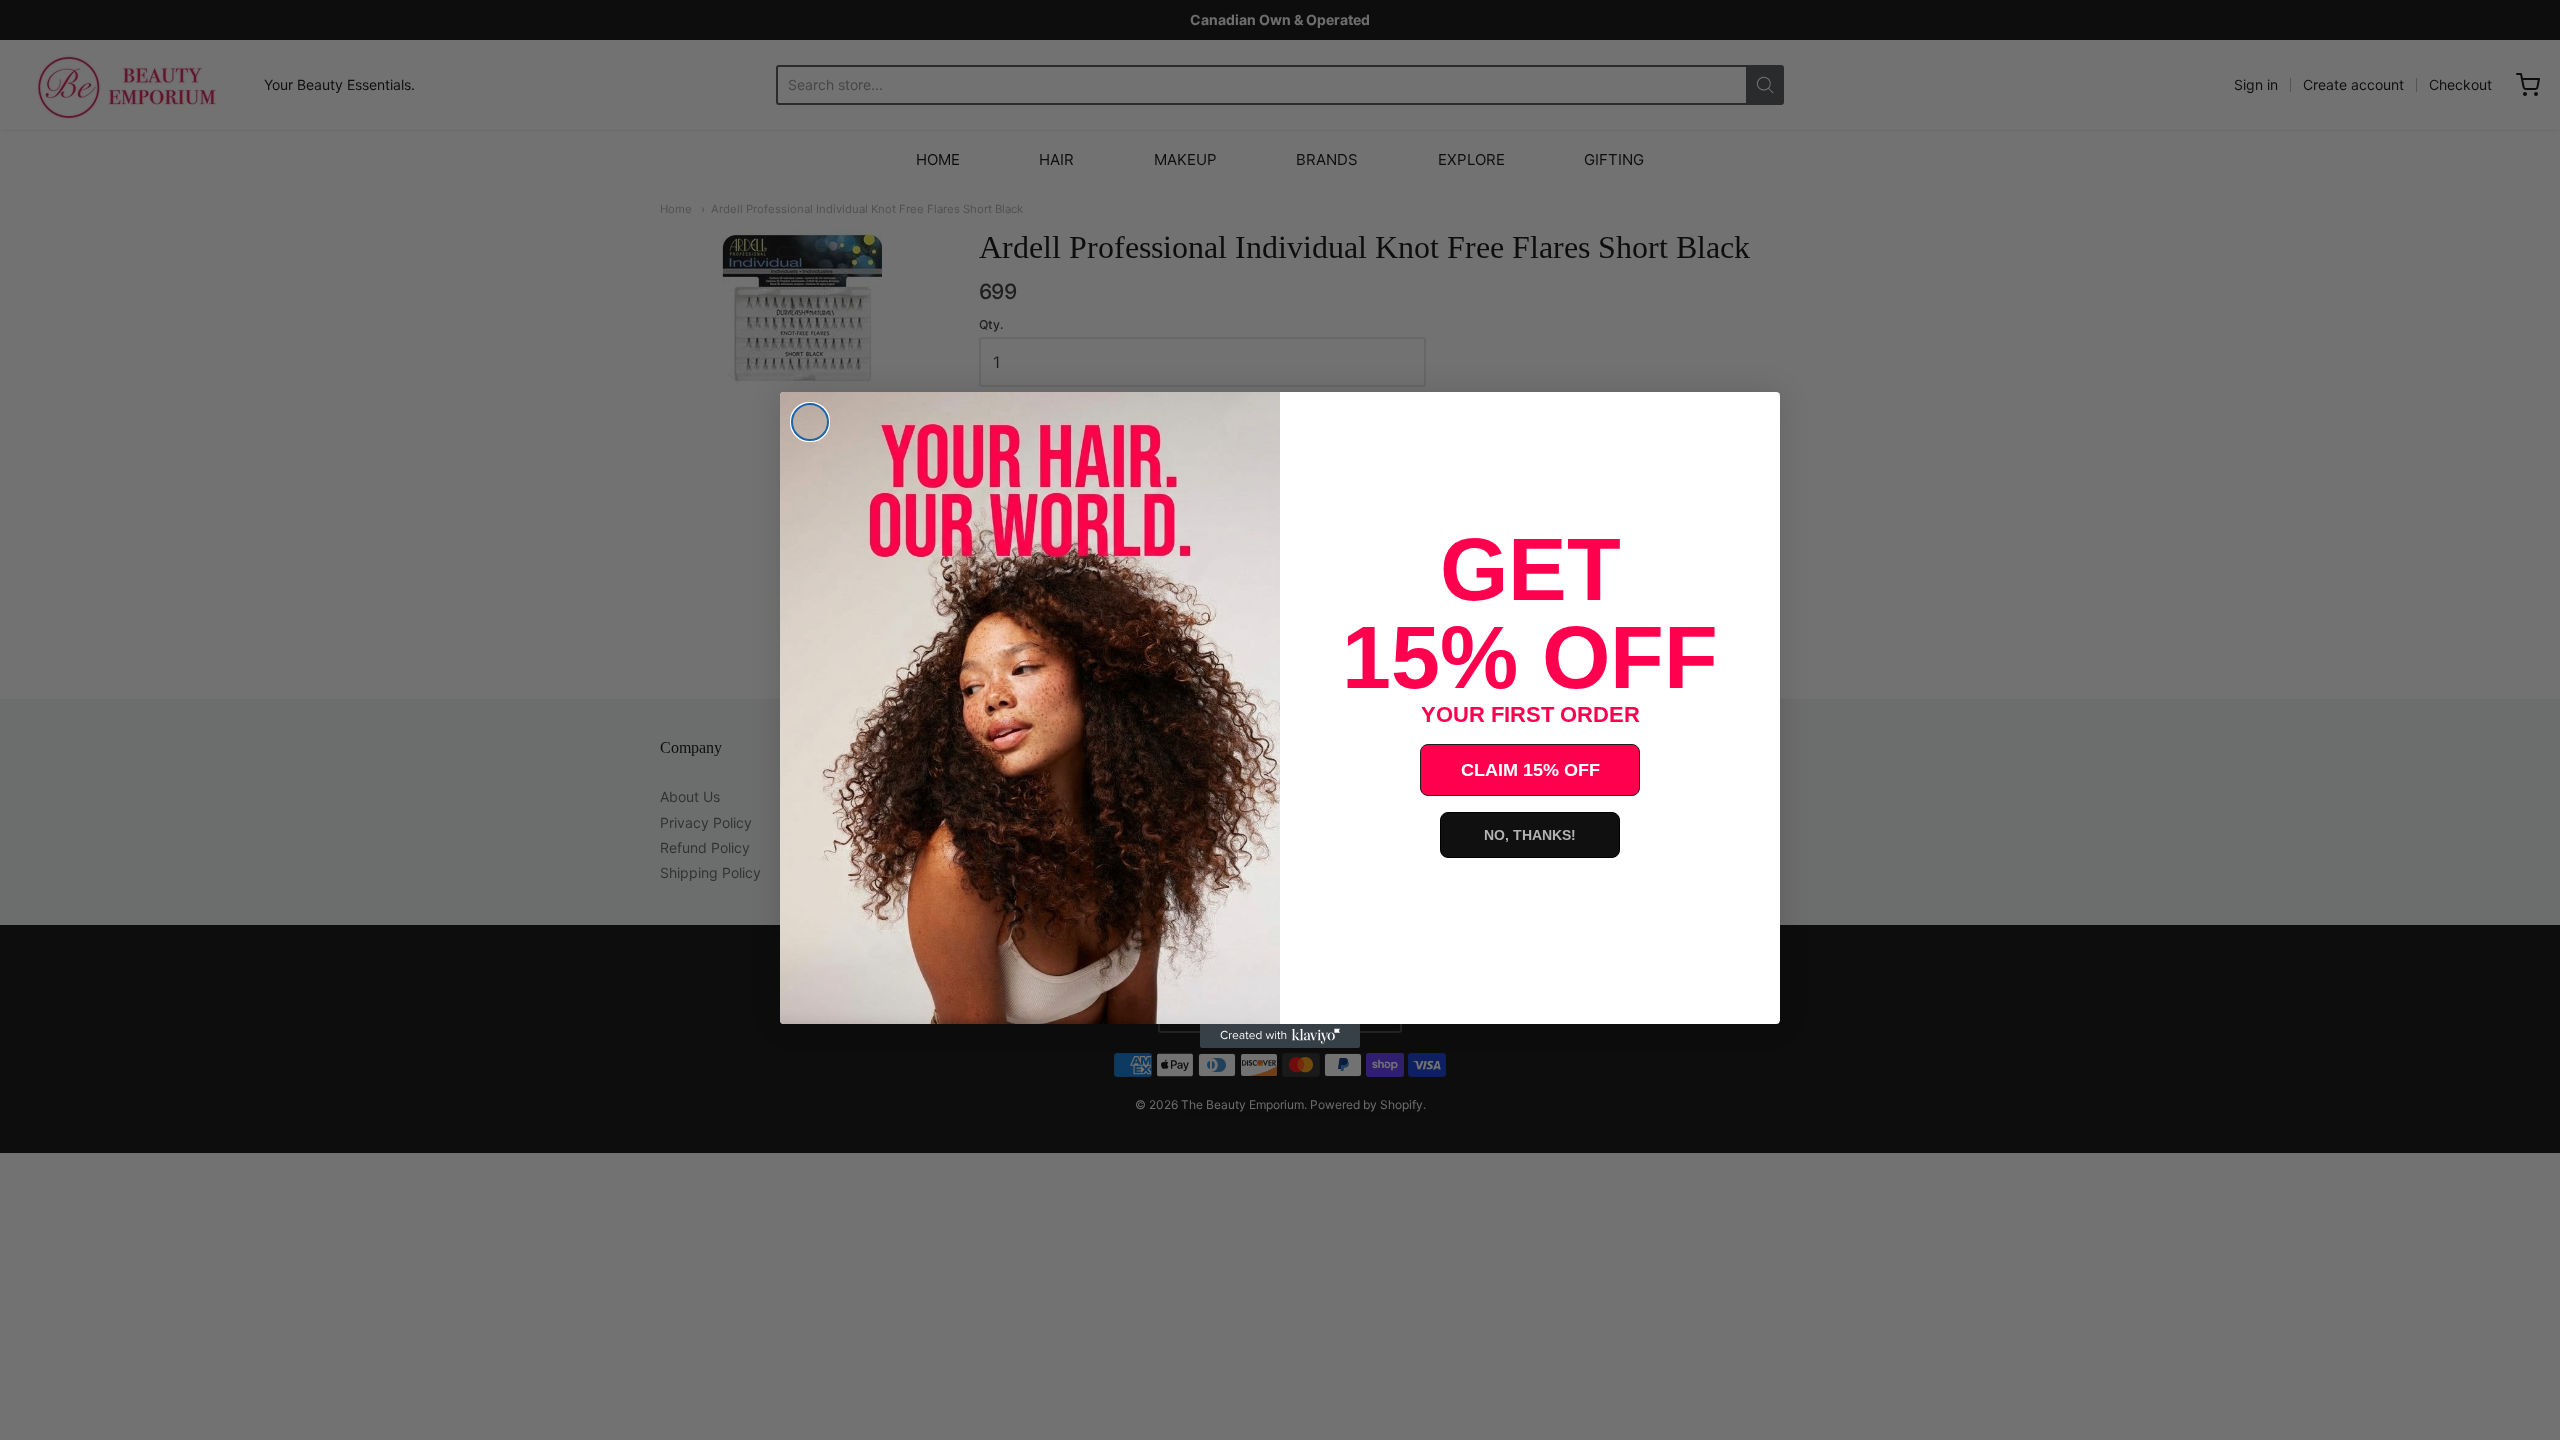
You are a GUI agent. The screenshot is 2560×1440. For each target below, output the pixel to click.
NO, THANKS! (1530, 835)
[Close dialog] (810, 422)
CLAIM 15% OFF (1530, 770)
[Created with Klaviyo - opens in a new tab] (1280, 1036)
